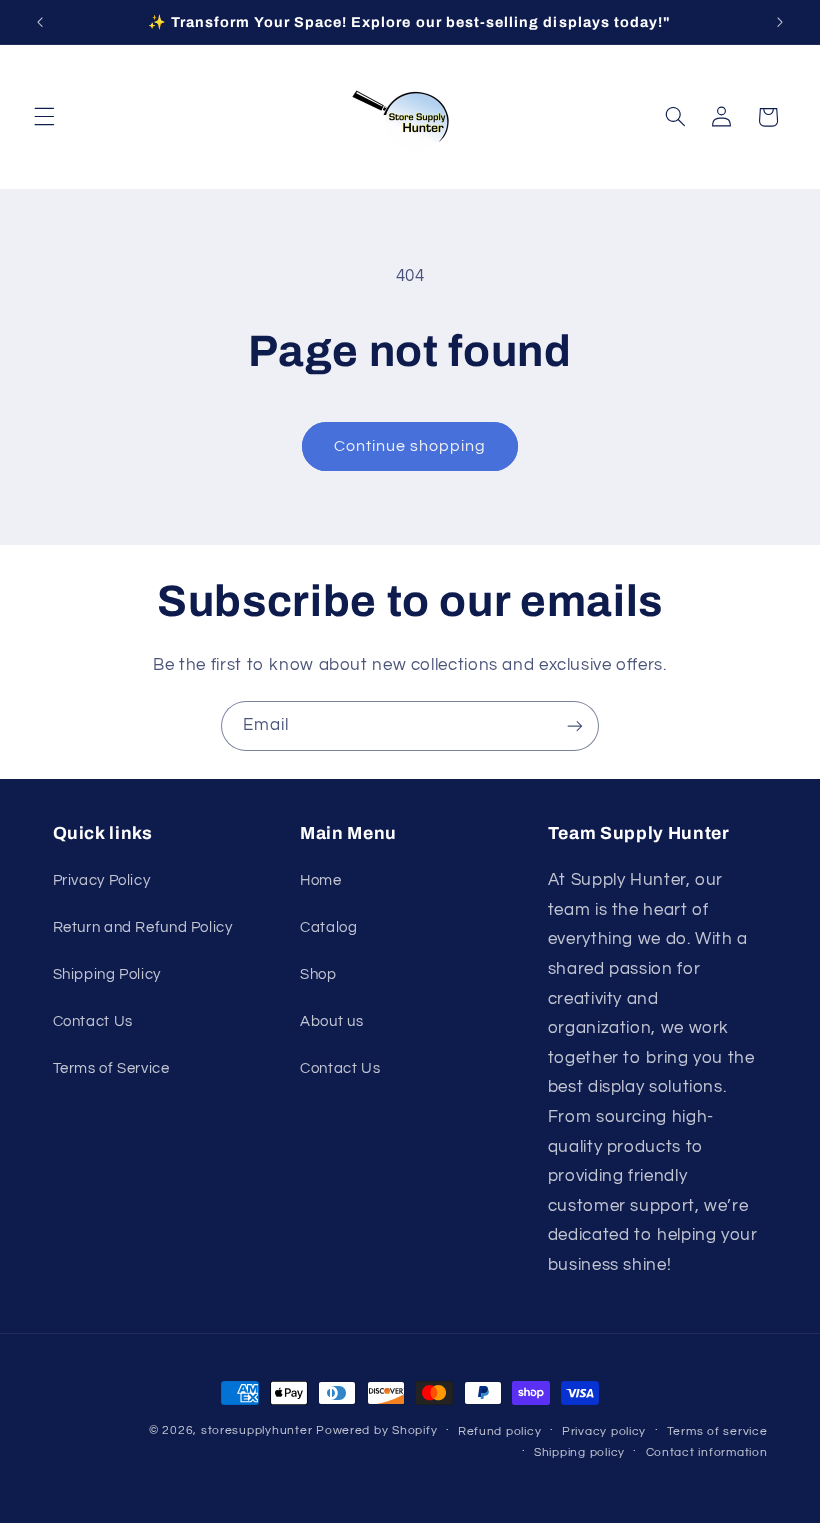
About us (331, 1021)
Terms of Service (111, 1068)
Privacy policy (604, 1431)
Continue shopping (410, 446)
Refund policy (500, 1431)
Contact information (707, 1452)
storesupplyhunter (257, 1430)
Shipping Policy (107, 974)
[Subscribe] (575, 725)
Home (321, 880)
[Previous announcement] (40, 22)
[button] (44, 117)
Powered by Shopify (376, 1430)
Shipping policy (579, 1452)
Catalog (328, 927)
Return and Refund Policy (143, 927)
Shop (318, 974)
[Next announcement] (780, 22)
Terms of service (717, 1431)
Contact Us (93, 1021)
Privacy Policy (102, 880)
